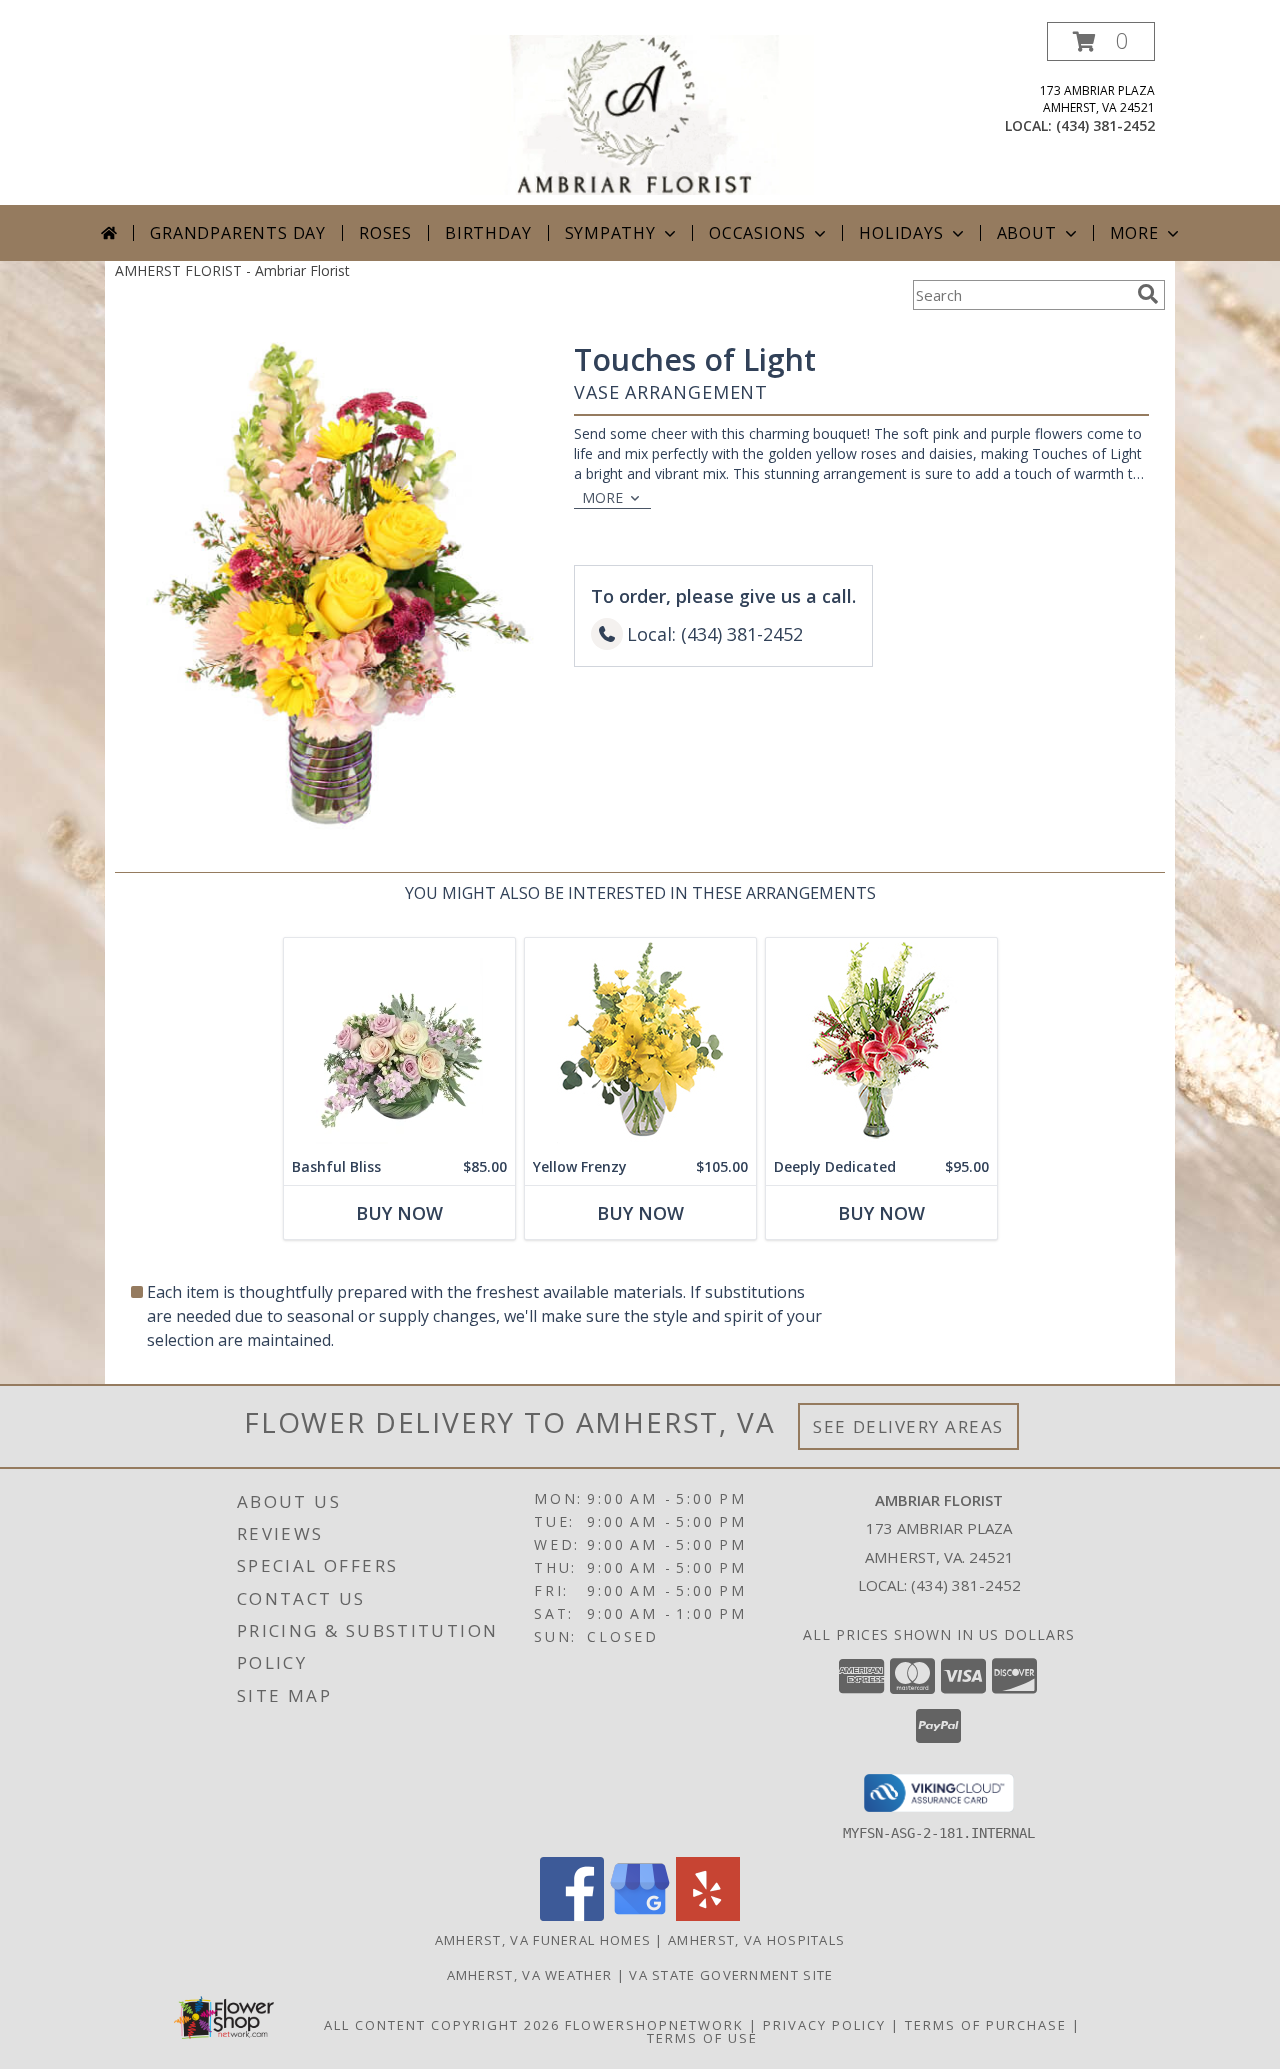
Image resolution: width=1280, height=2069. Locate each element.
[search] (1148, 294)
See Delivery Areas (908, 1426)
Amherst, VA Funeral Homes (543, 1940)
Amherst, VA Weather (530, 1975)
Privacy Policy (824, 2025)
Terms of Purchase (986, 2025)
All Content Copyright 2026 (442, 2025)
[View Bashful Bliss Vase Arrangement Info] (399, 1043)
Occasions (757, 233)
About (1027, 233)
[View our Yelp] (708, 1915)
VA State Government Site (731, 1975)
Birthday (488, 233)
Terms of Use (702, 2038)
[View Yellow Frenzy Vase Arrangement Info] (640, 1043)
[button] (1101, 41)
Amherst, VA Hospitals (756, 1940)
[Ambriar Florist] (642, 113)
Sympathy (610, 233)
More (1134, 233)
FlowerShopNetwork (654, 2025)
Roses (385, 233)
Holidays (901, 233)
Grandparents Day (238, 233)
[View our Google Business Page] (640, 1915)
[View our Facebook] (572, 1915)
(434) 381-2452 (1105, 125)
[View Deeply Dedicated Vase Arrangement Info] (881, 1043)
